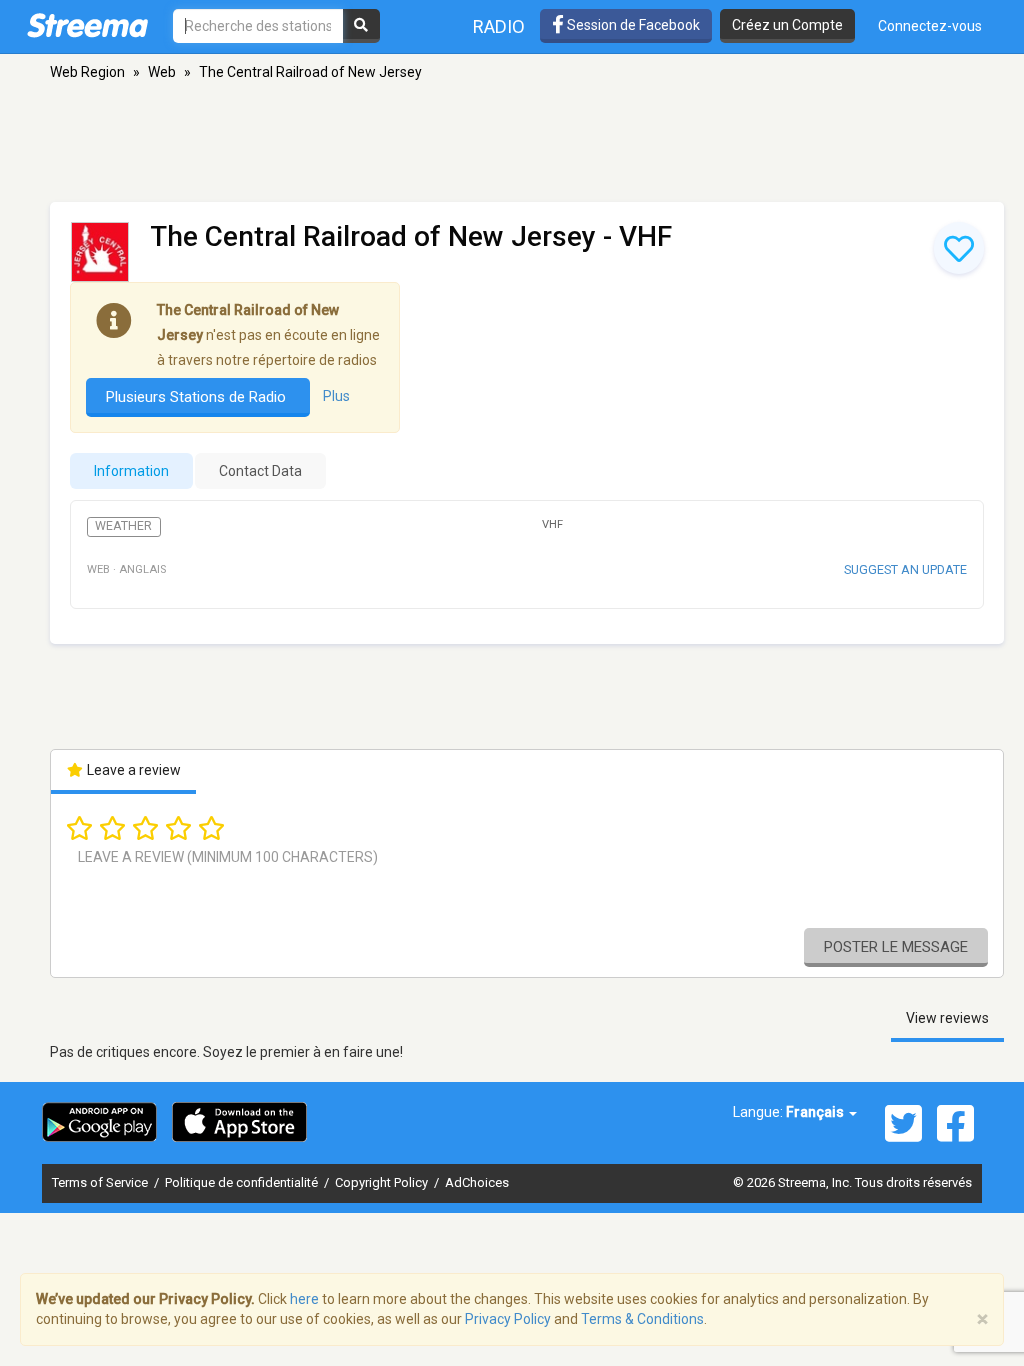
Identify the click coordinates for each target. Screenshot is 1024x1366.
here (304, 1299)
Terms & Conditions (642, 1319)
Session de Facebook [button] (632, 25)
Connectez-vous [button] (930, 26)
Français (816, 1112)
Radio (499, 26)
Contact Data (260, 471)
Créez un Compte (787, 25)
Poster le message (896, 947)
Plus (336, 396)
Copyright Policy (383, 1182)
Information (131, 471)
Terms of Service (101, 1182)
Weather (123, 526)
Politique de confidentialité (243, 1182)
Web (162, 72)
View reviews (947, 1018)
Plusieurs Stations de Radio (198, 397)
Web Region (87, 72)
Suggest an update (905, 569)
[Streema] (87, 25)
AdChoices (477, 1182)
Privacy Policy (508, 1319)
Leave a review (132, 770)
